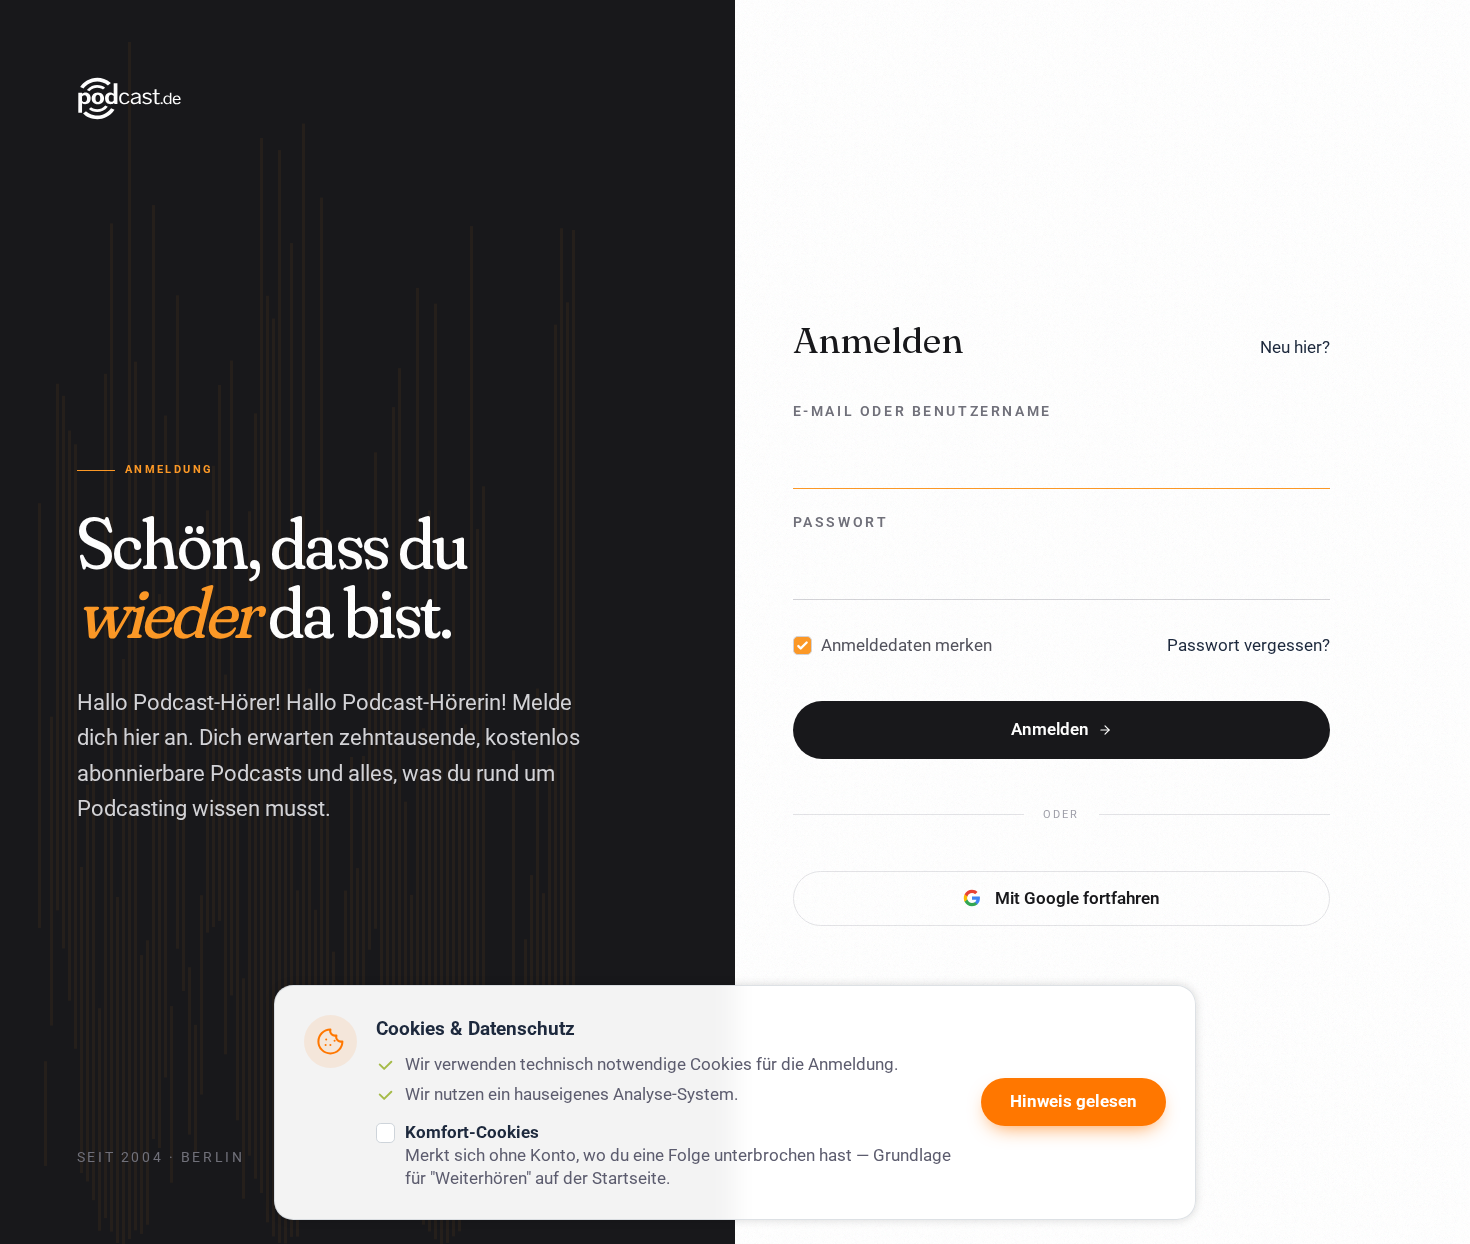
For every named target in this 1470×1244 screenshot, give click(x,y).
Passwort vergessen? (1248, 645)
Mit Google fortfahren (1077, 898)
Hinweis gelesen (1073, 1101)
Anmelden (1050, 729)
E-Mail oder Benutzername (922, 411)
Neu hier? (1295, 347)
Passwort (841, 522)
